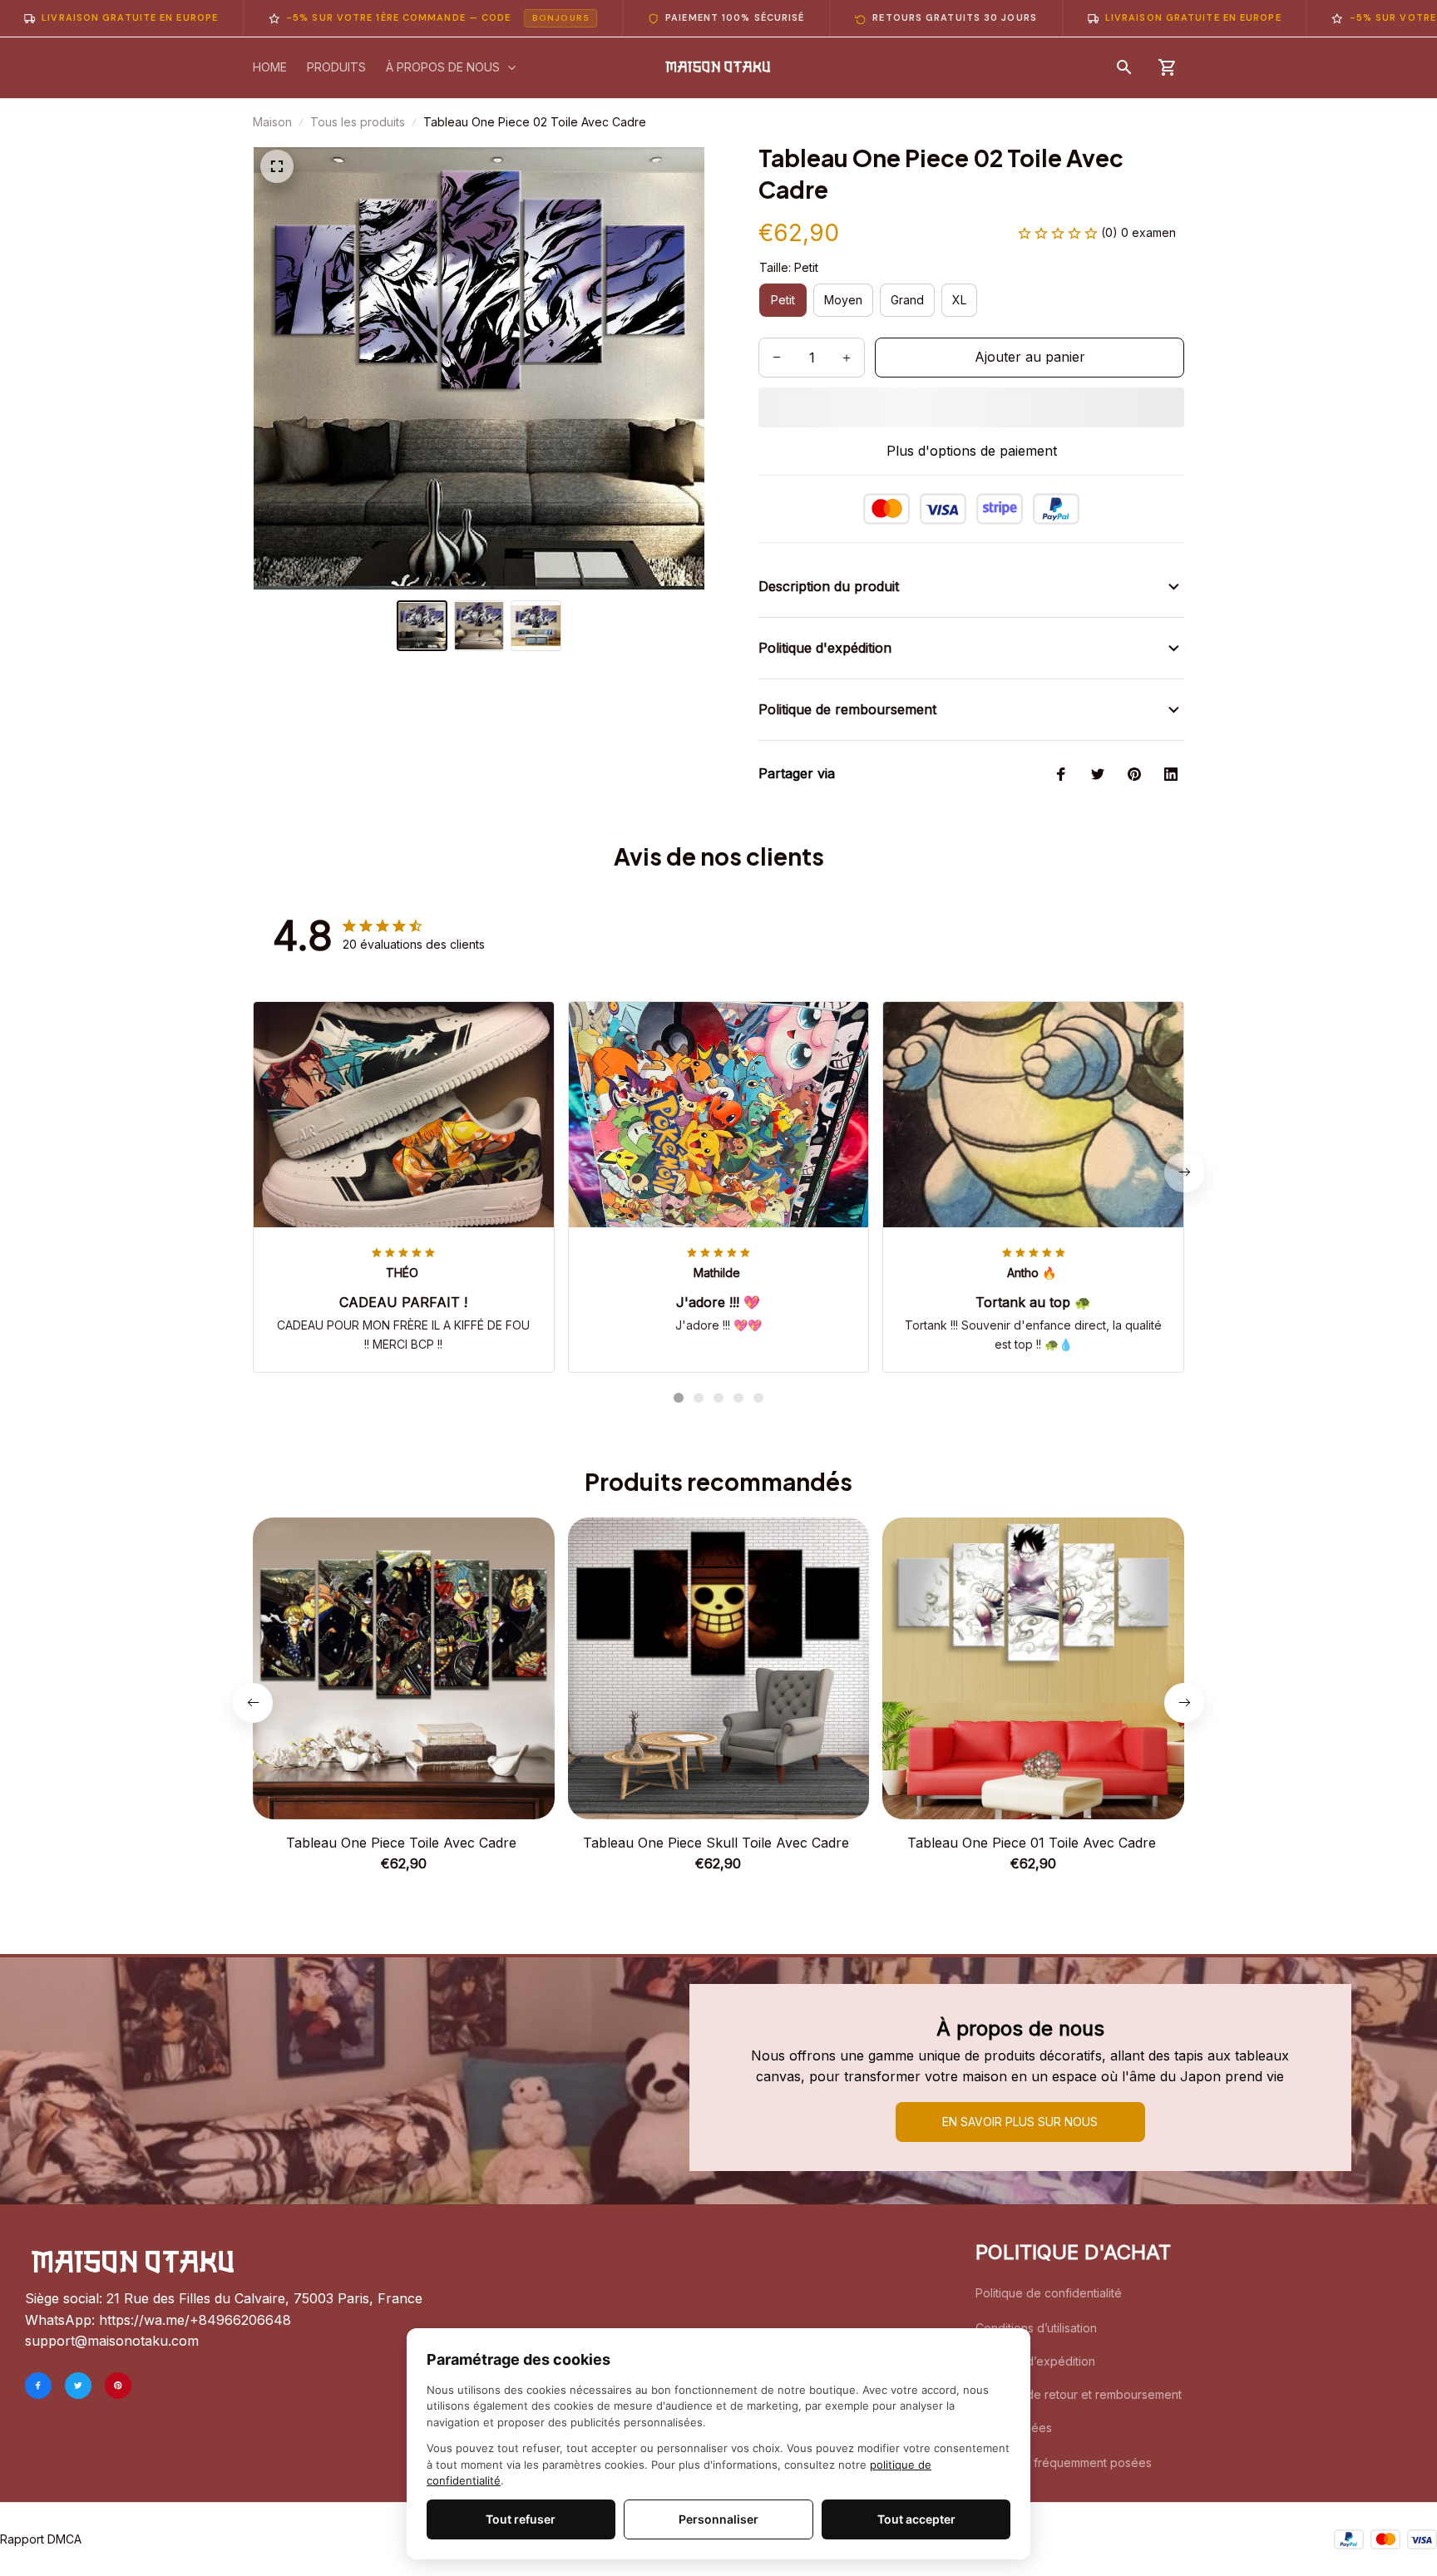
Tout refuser (521, 2519)
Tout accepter (916, 2519)
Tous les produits (358, 122)
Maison (272, 122)
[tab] (679, 1398)
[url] (195, 2321)
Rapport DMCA (41, 2539)
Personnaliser (718, 2519)
